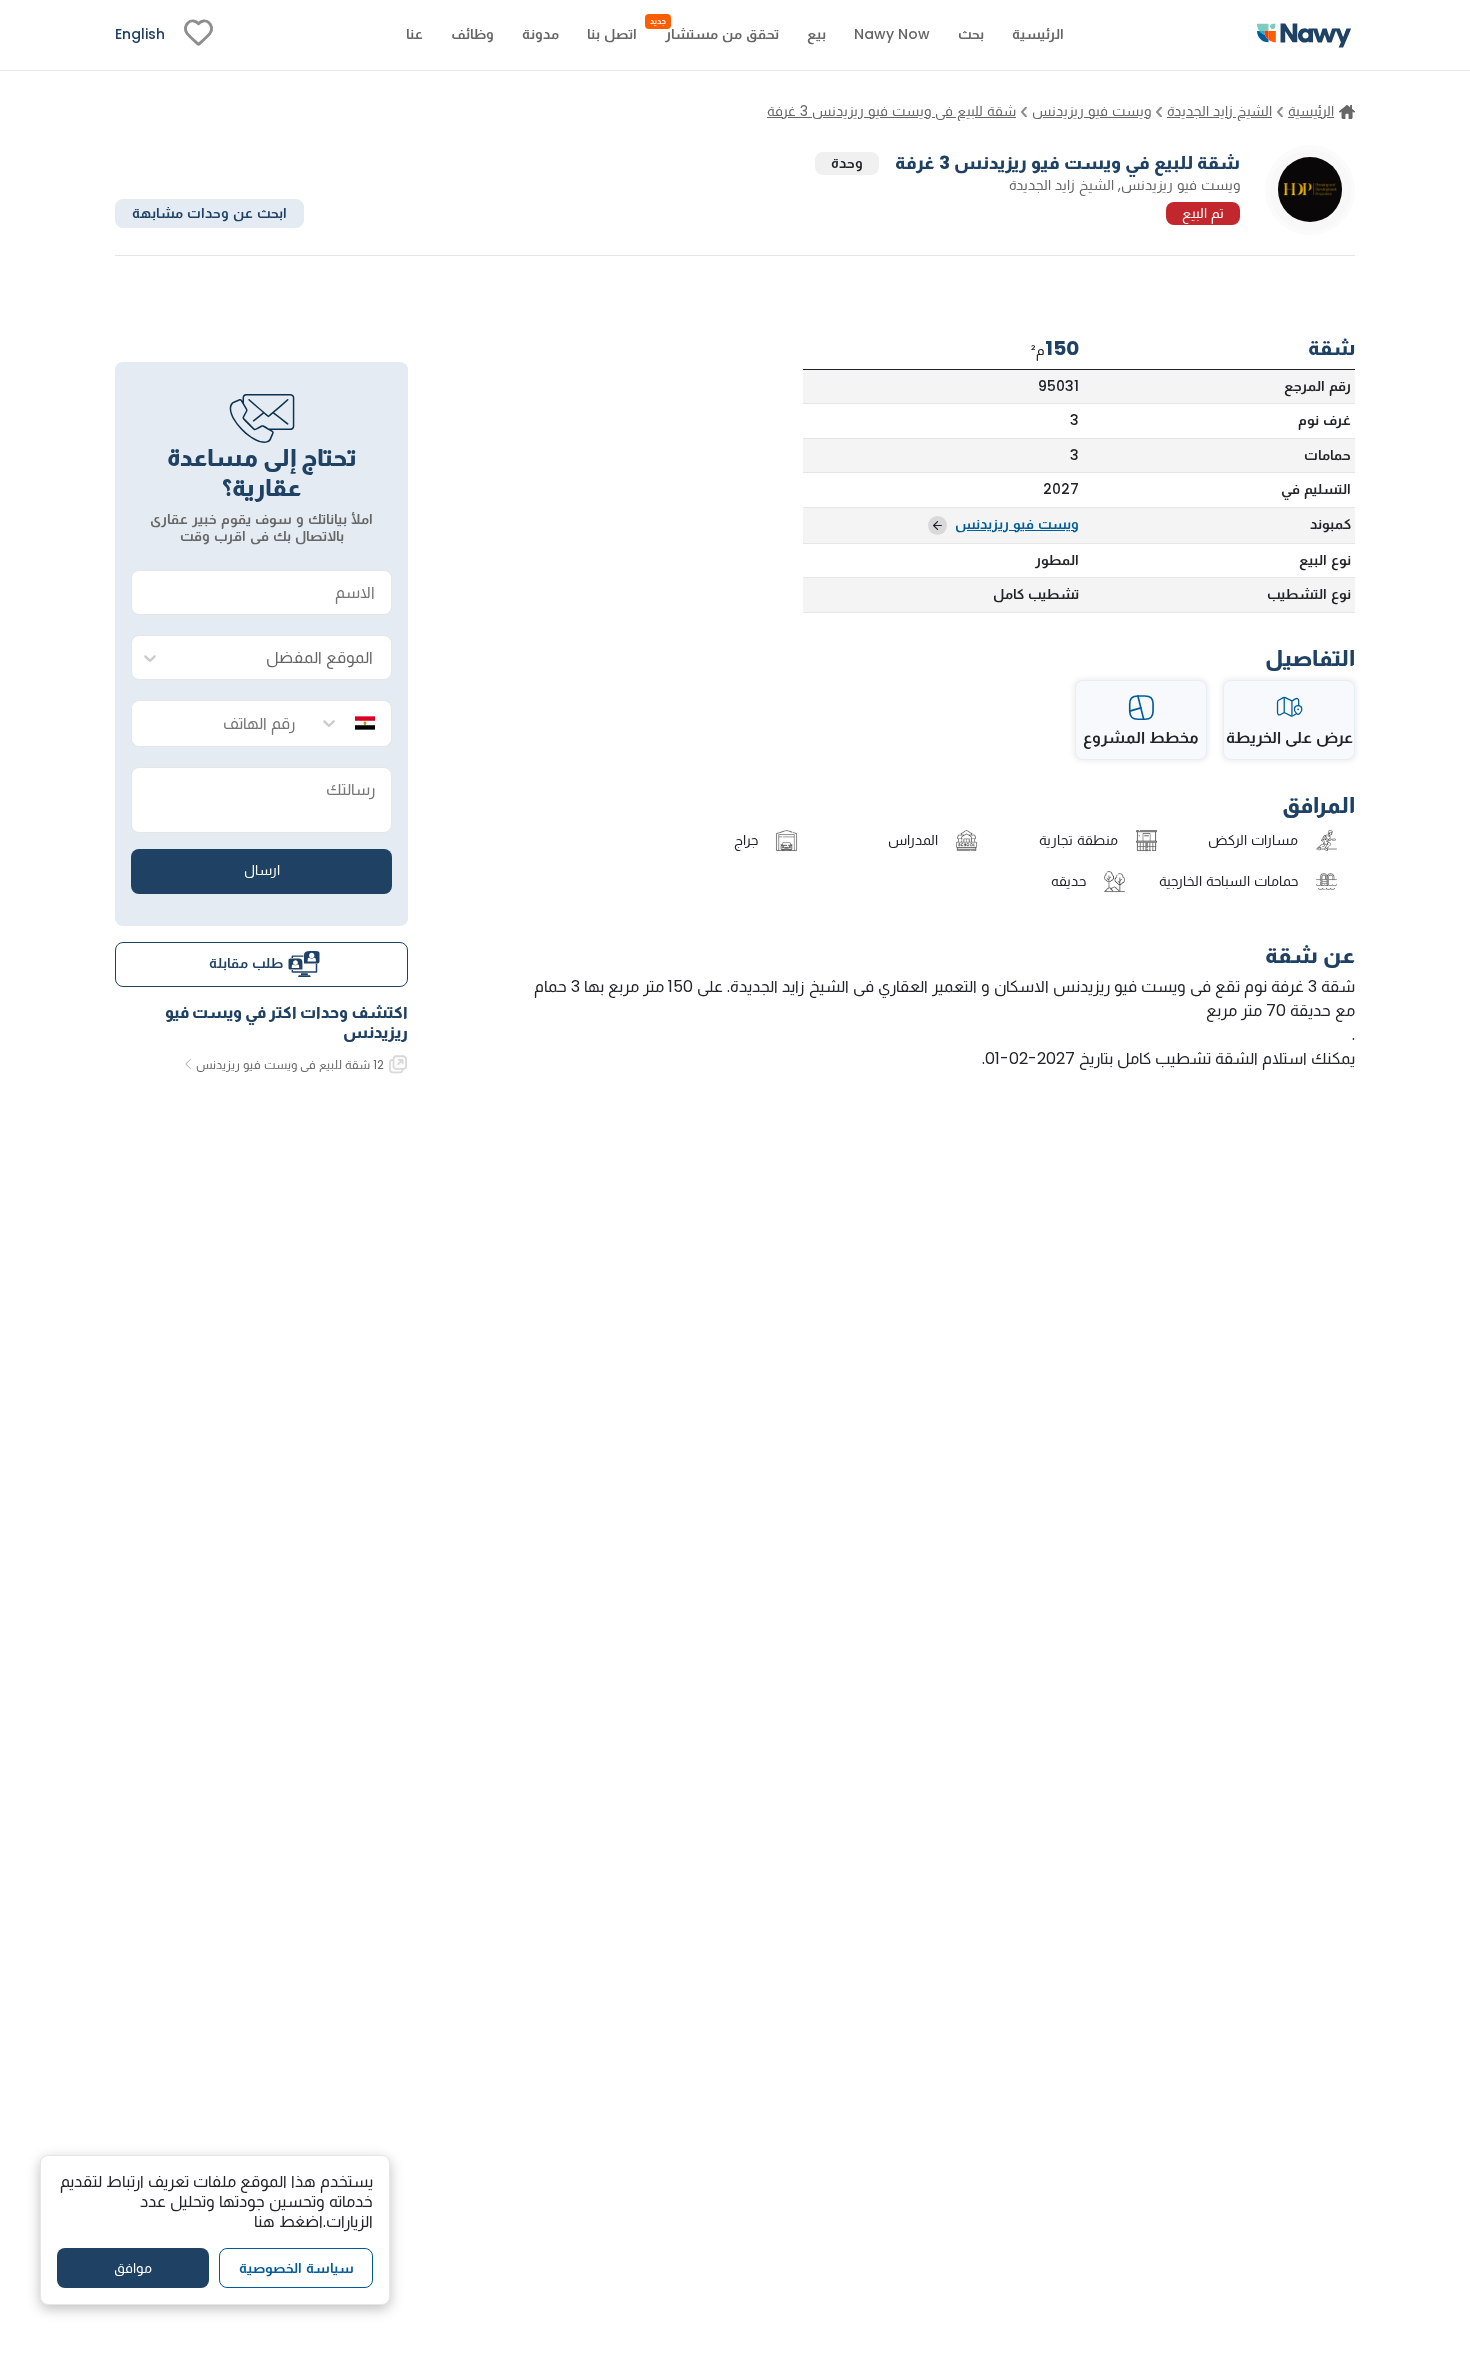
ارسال (262, 870)
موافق (133, 2267)
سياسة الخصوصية (296, 2267)
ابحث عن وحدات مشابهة (209, 212)
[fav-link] (198, 35)
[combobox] (281, 658)
